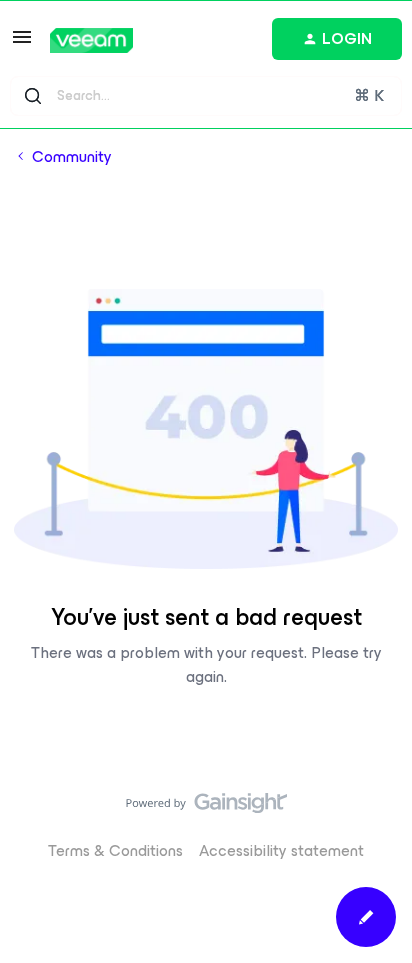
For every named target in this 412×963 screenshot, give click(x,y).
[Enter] (33, 96)
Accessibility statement (281, 850)
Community (72, 157)
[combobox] (206, 96)
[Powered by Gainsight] (206, 808)
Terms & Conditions (115, 850)
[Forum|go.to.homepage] (91, 40)
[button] (22, 43)
